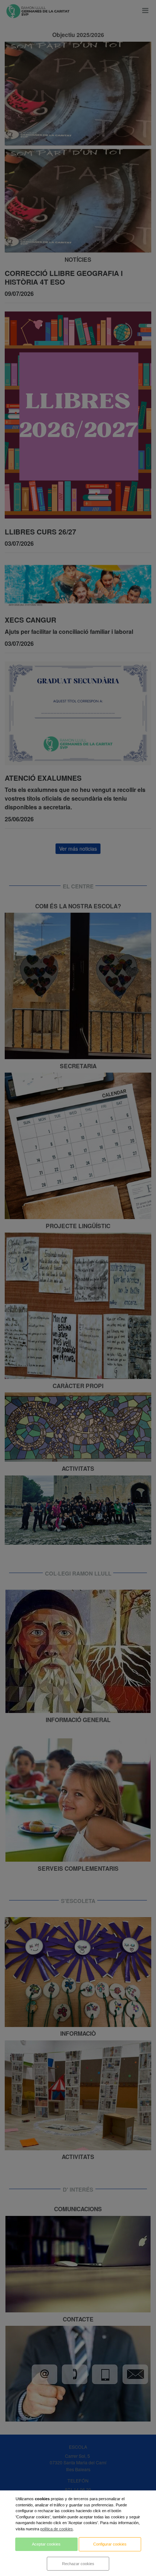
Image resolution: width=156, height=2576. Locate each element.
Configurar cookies (110, 2544)
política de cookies (57, 2529)
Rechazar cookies (78, 2564)
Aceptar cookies (46, 2544)
